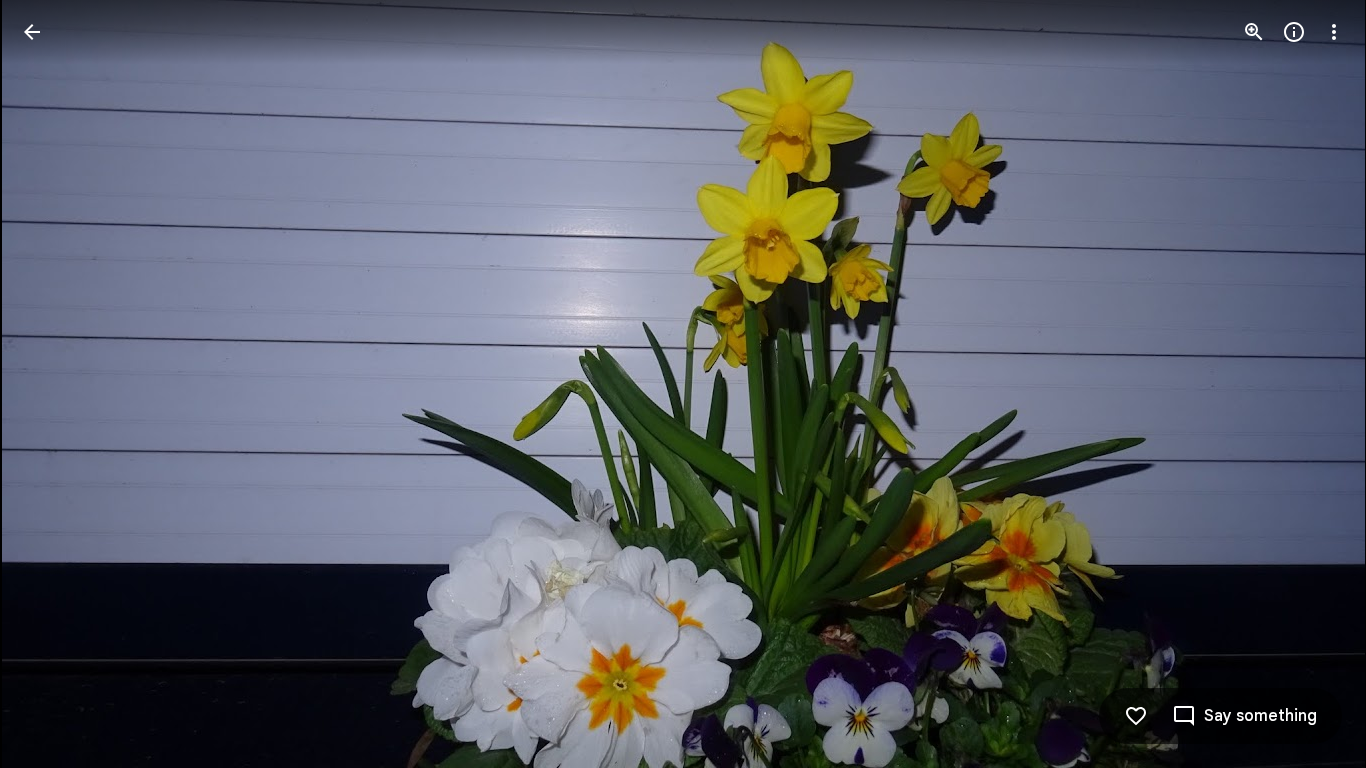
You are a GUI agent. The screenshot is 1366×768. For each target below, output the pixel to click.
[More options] (1334, 32)
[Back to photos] (32, 32)
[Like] (1136, 716)
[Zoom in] (1254, 32)
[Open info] (1294, 32)
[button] (56, 384)
